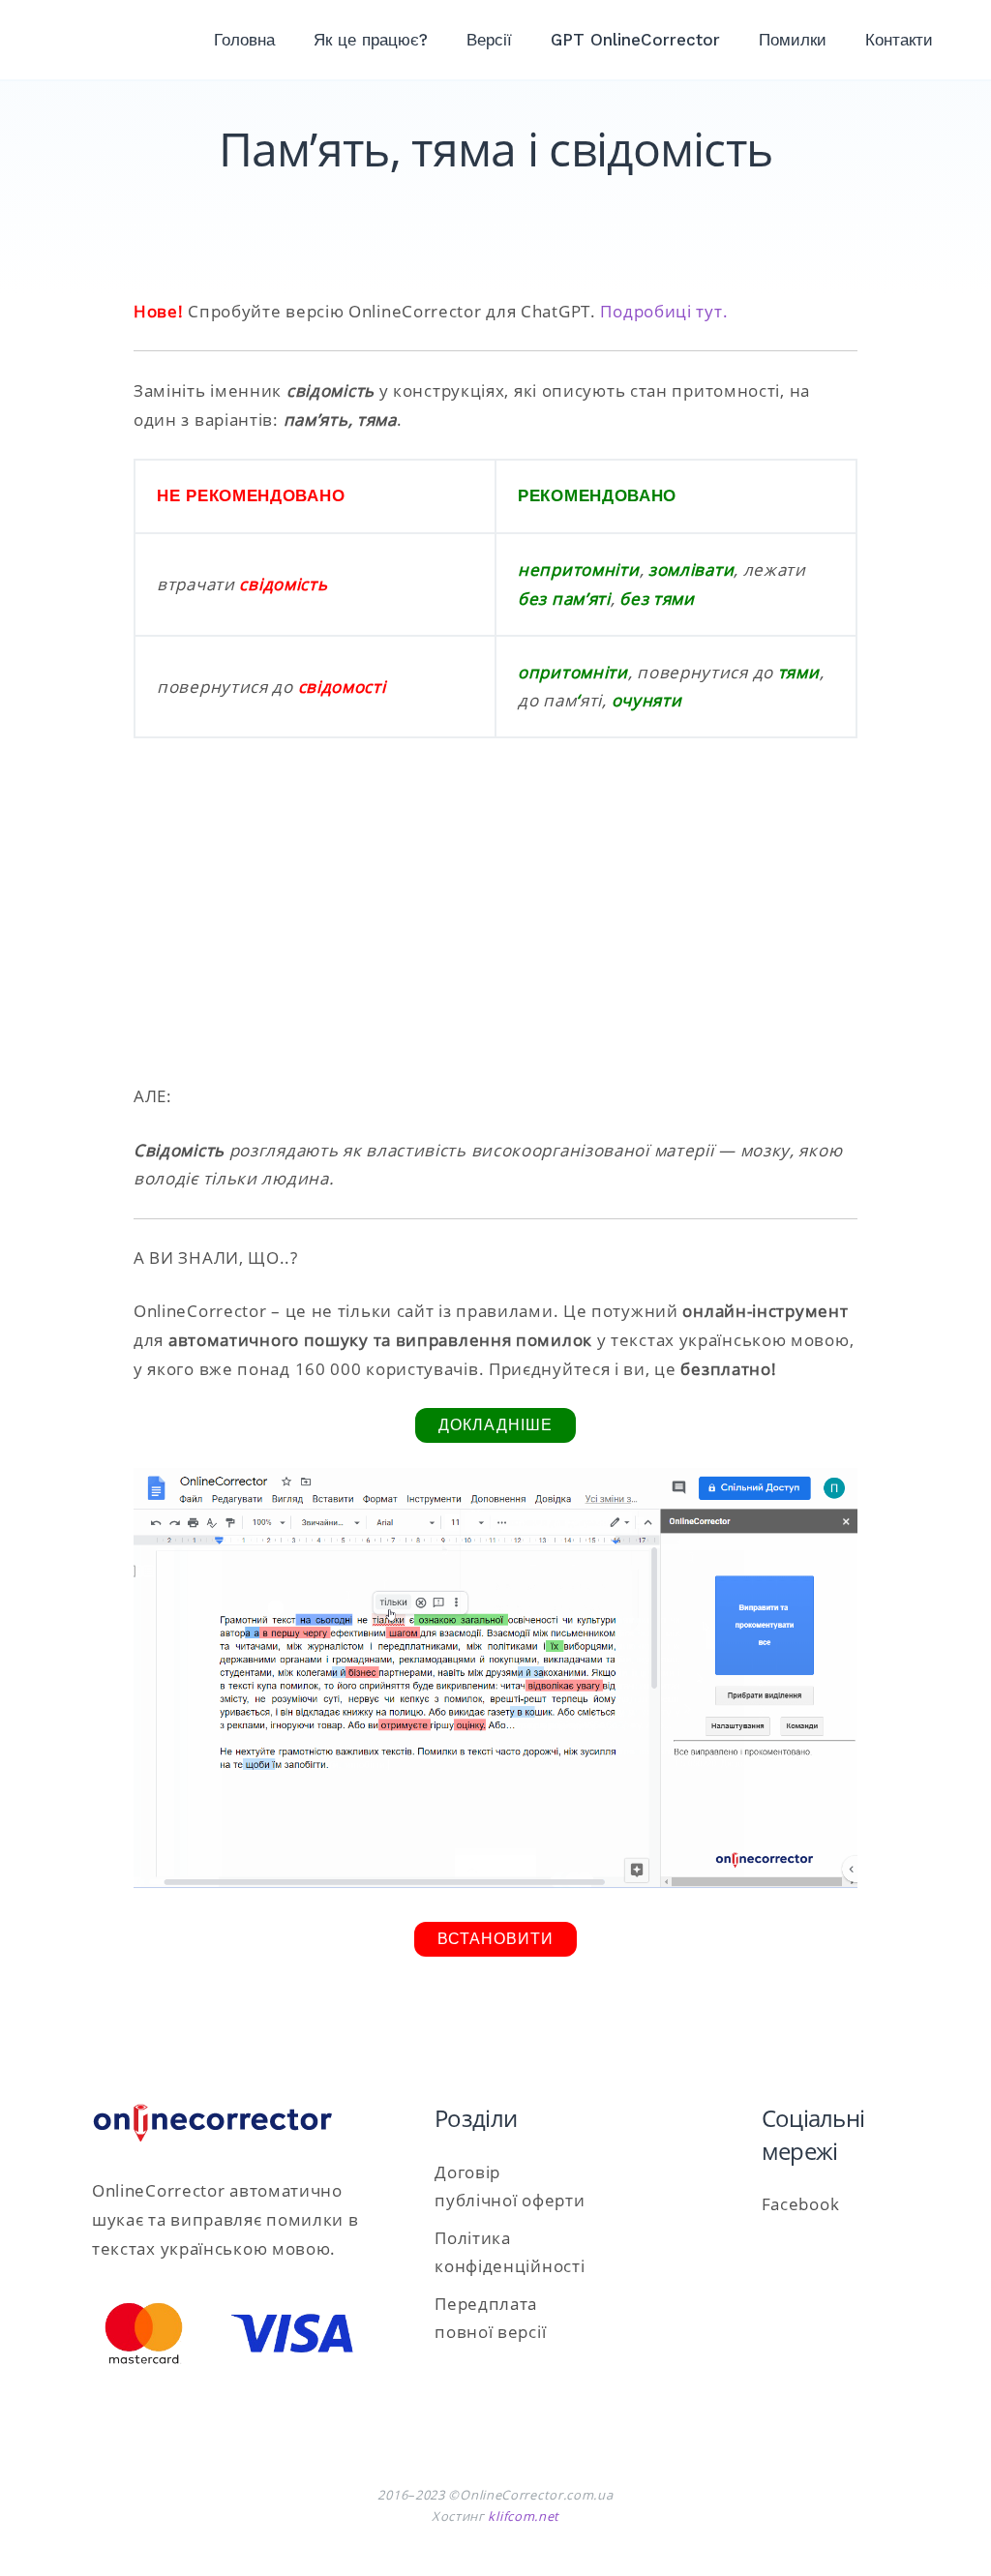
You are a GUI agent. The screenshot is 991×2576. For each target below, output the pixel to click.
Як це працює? (371, 40)
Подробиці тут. (664, 311)
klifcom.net (524, 2516)
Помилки (793, 40)
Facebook (801, 2204)
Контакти (899, 40)
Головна (244, 40)
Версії (489, 40)
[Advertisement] (495, 922)
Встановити (495, 1939)
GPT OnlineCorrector (635, 40)
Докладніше (495, 1425)
